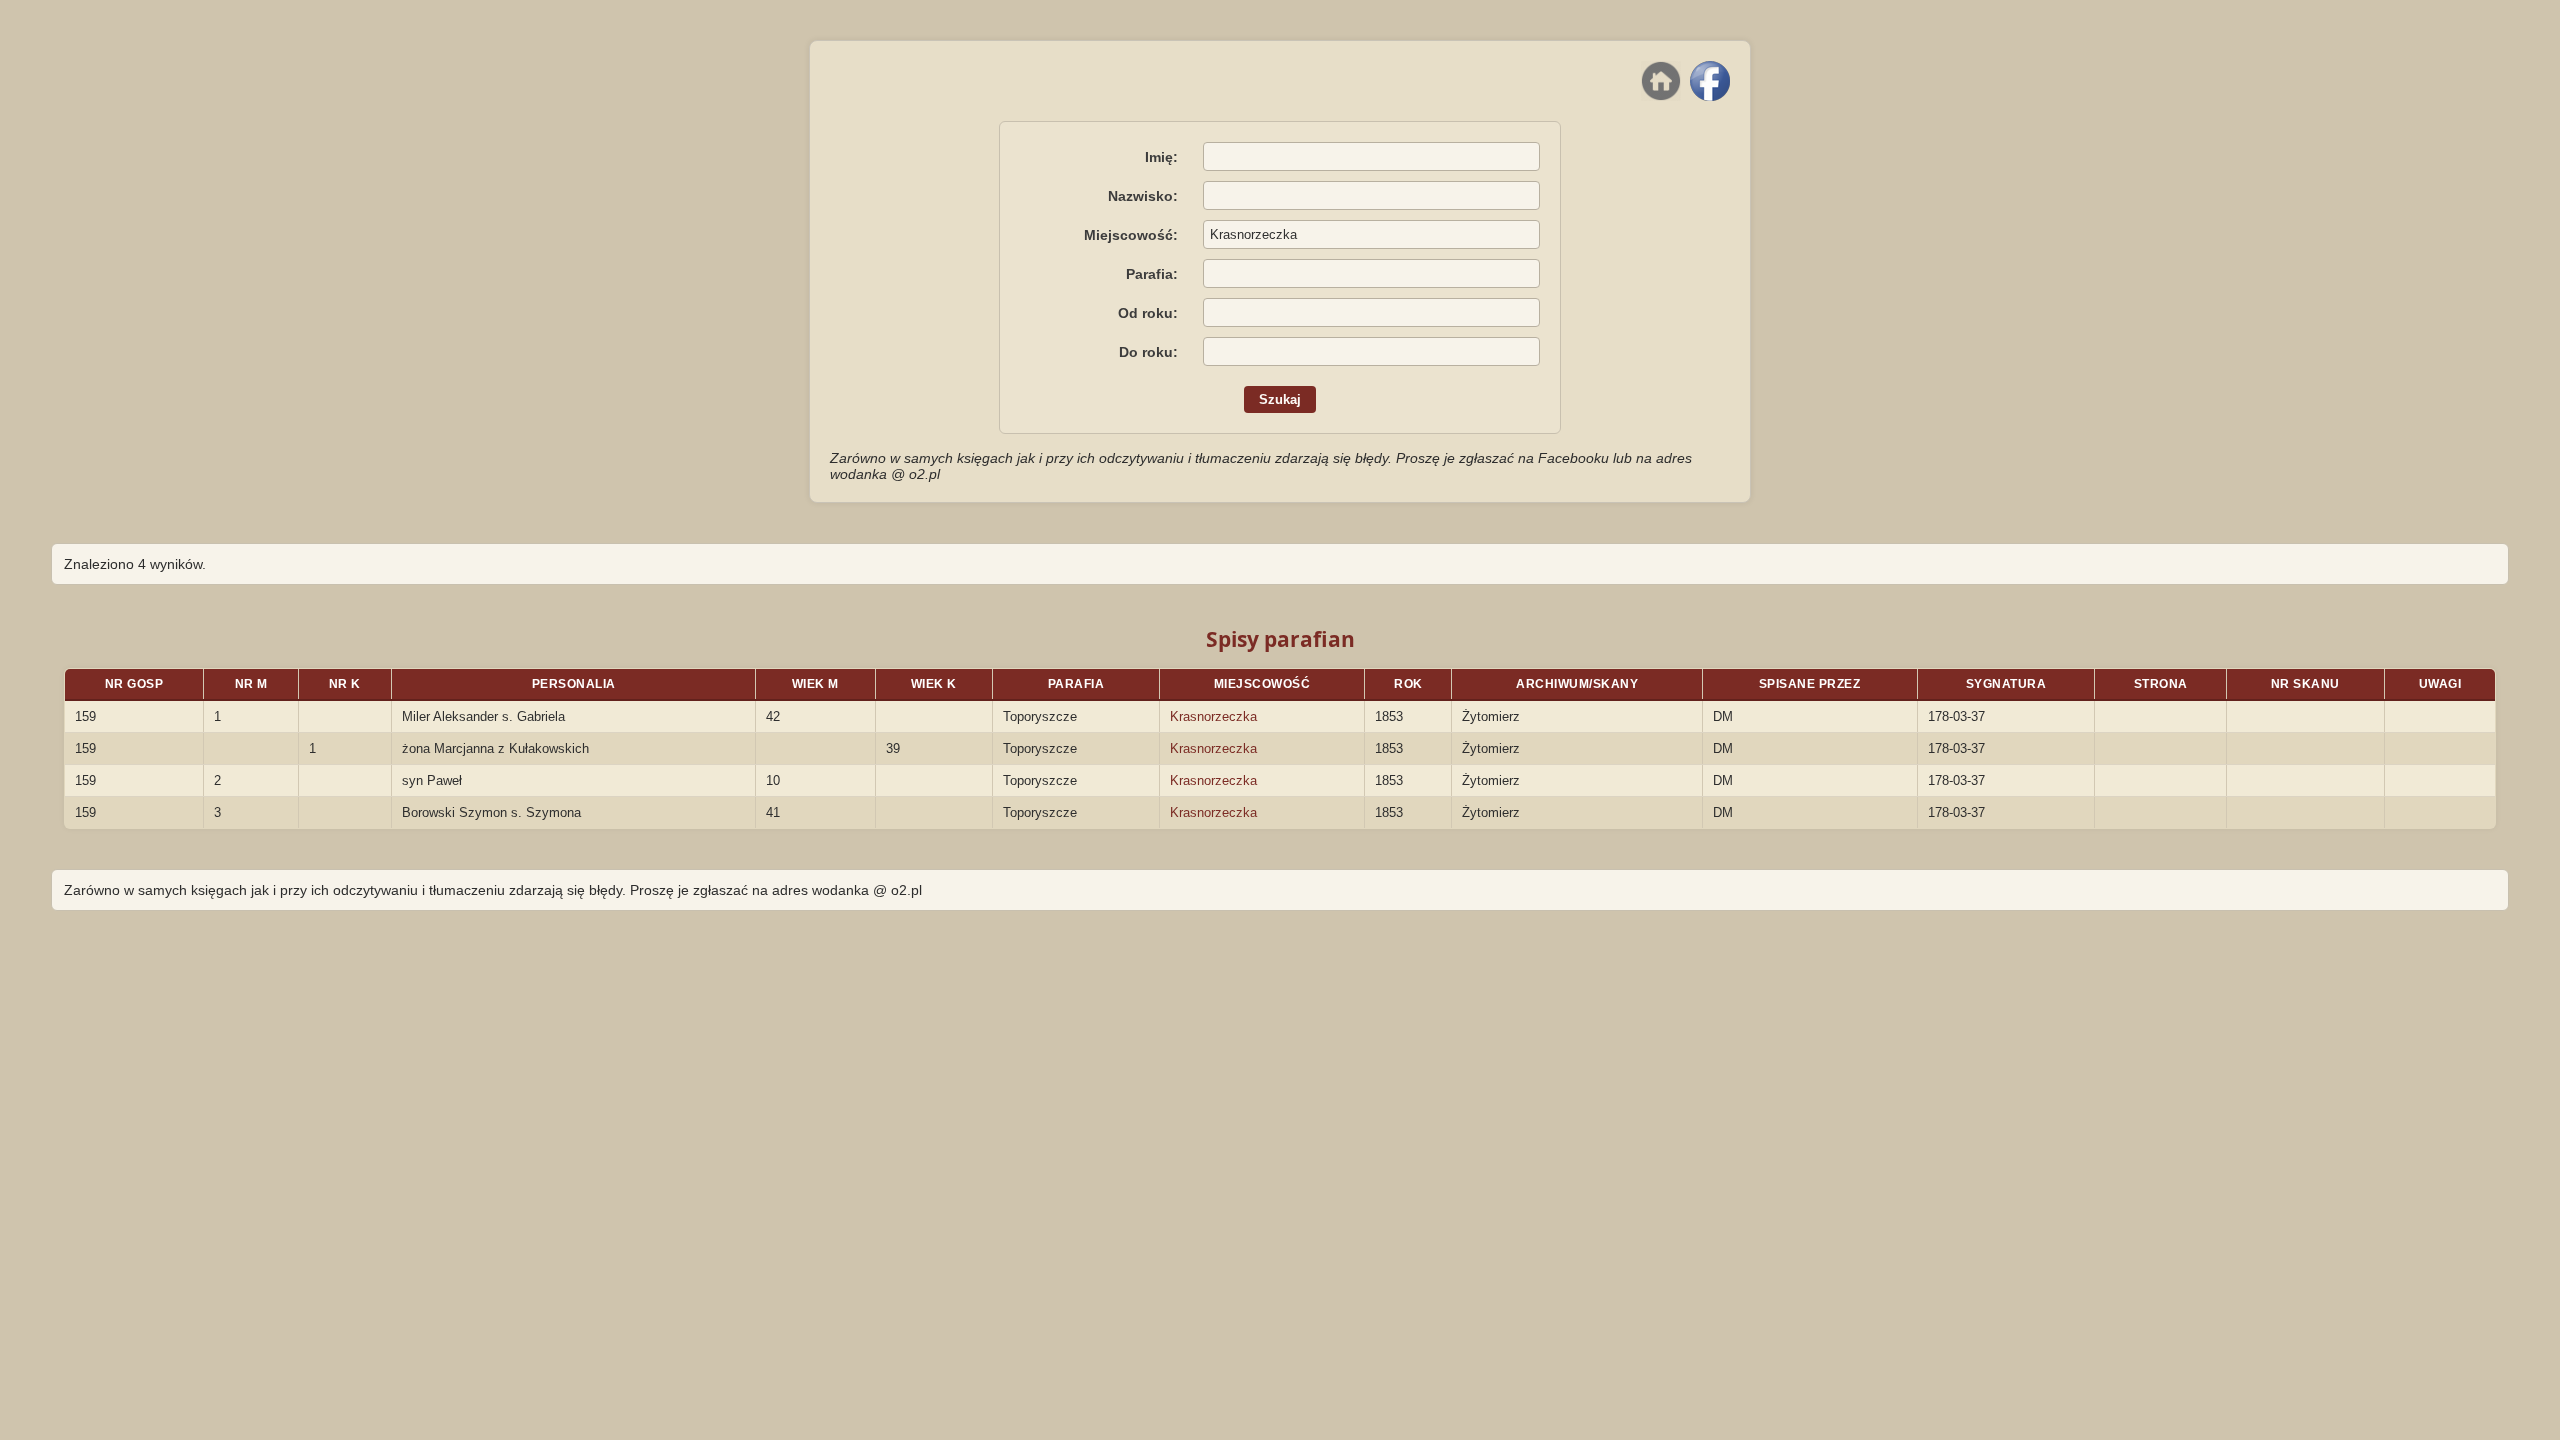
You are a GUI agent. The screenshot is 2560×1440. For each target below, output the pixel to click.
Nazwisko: (1143, 196)
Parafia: (1152, 274)
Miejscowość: (1131, 235)
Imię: (1161, 157)
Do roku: (1148, 352)
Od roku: (1148, 313)
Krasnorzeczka (1213, 716)
